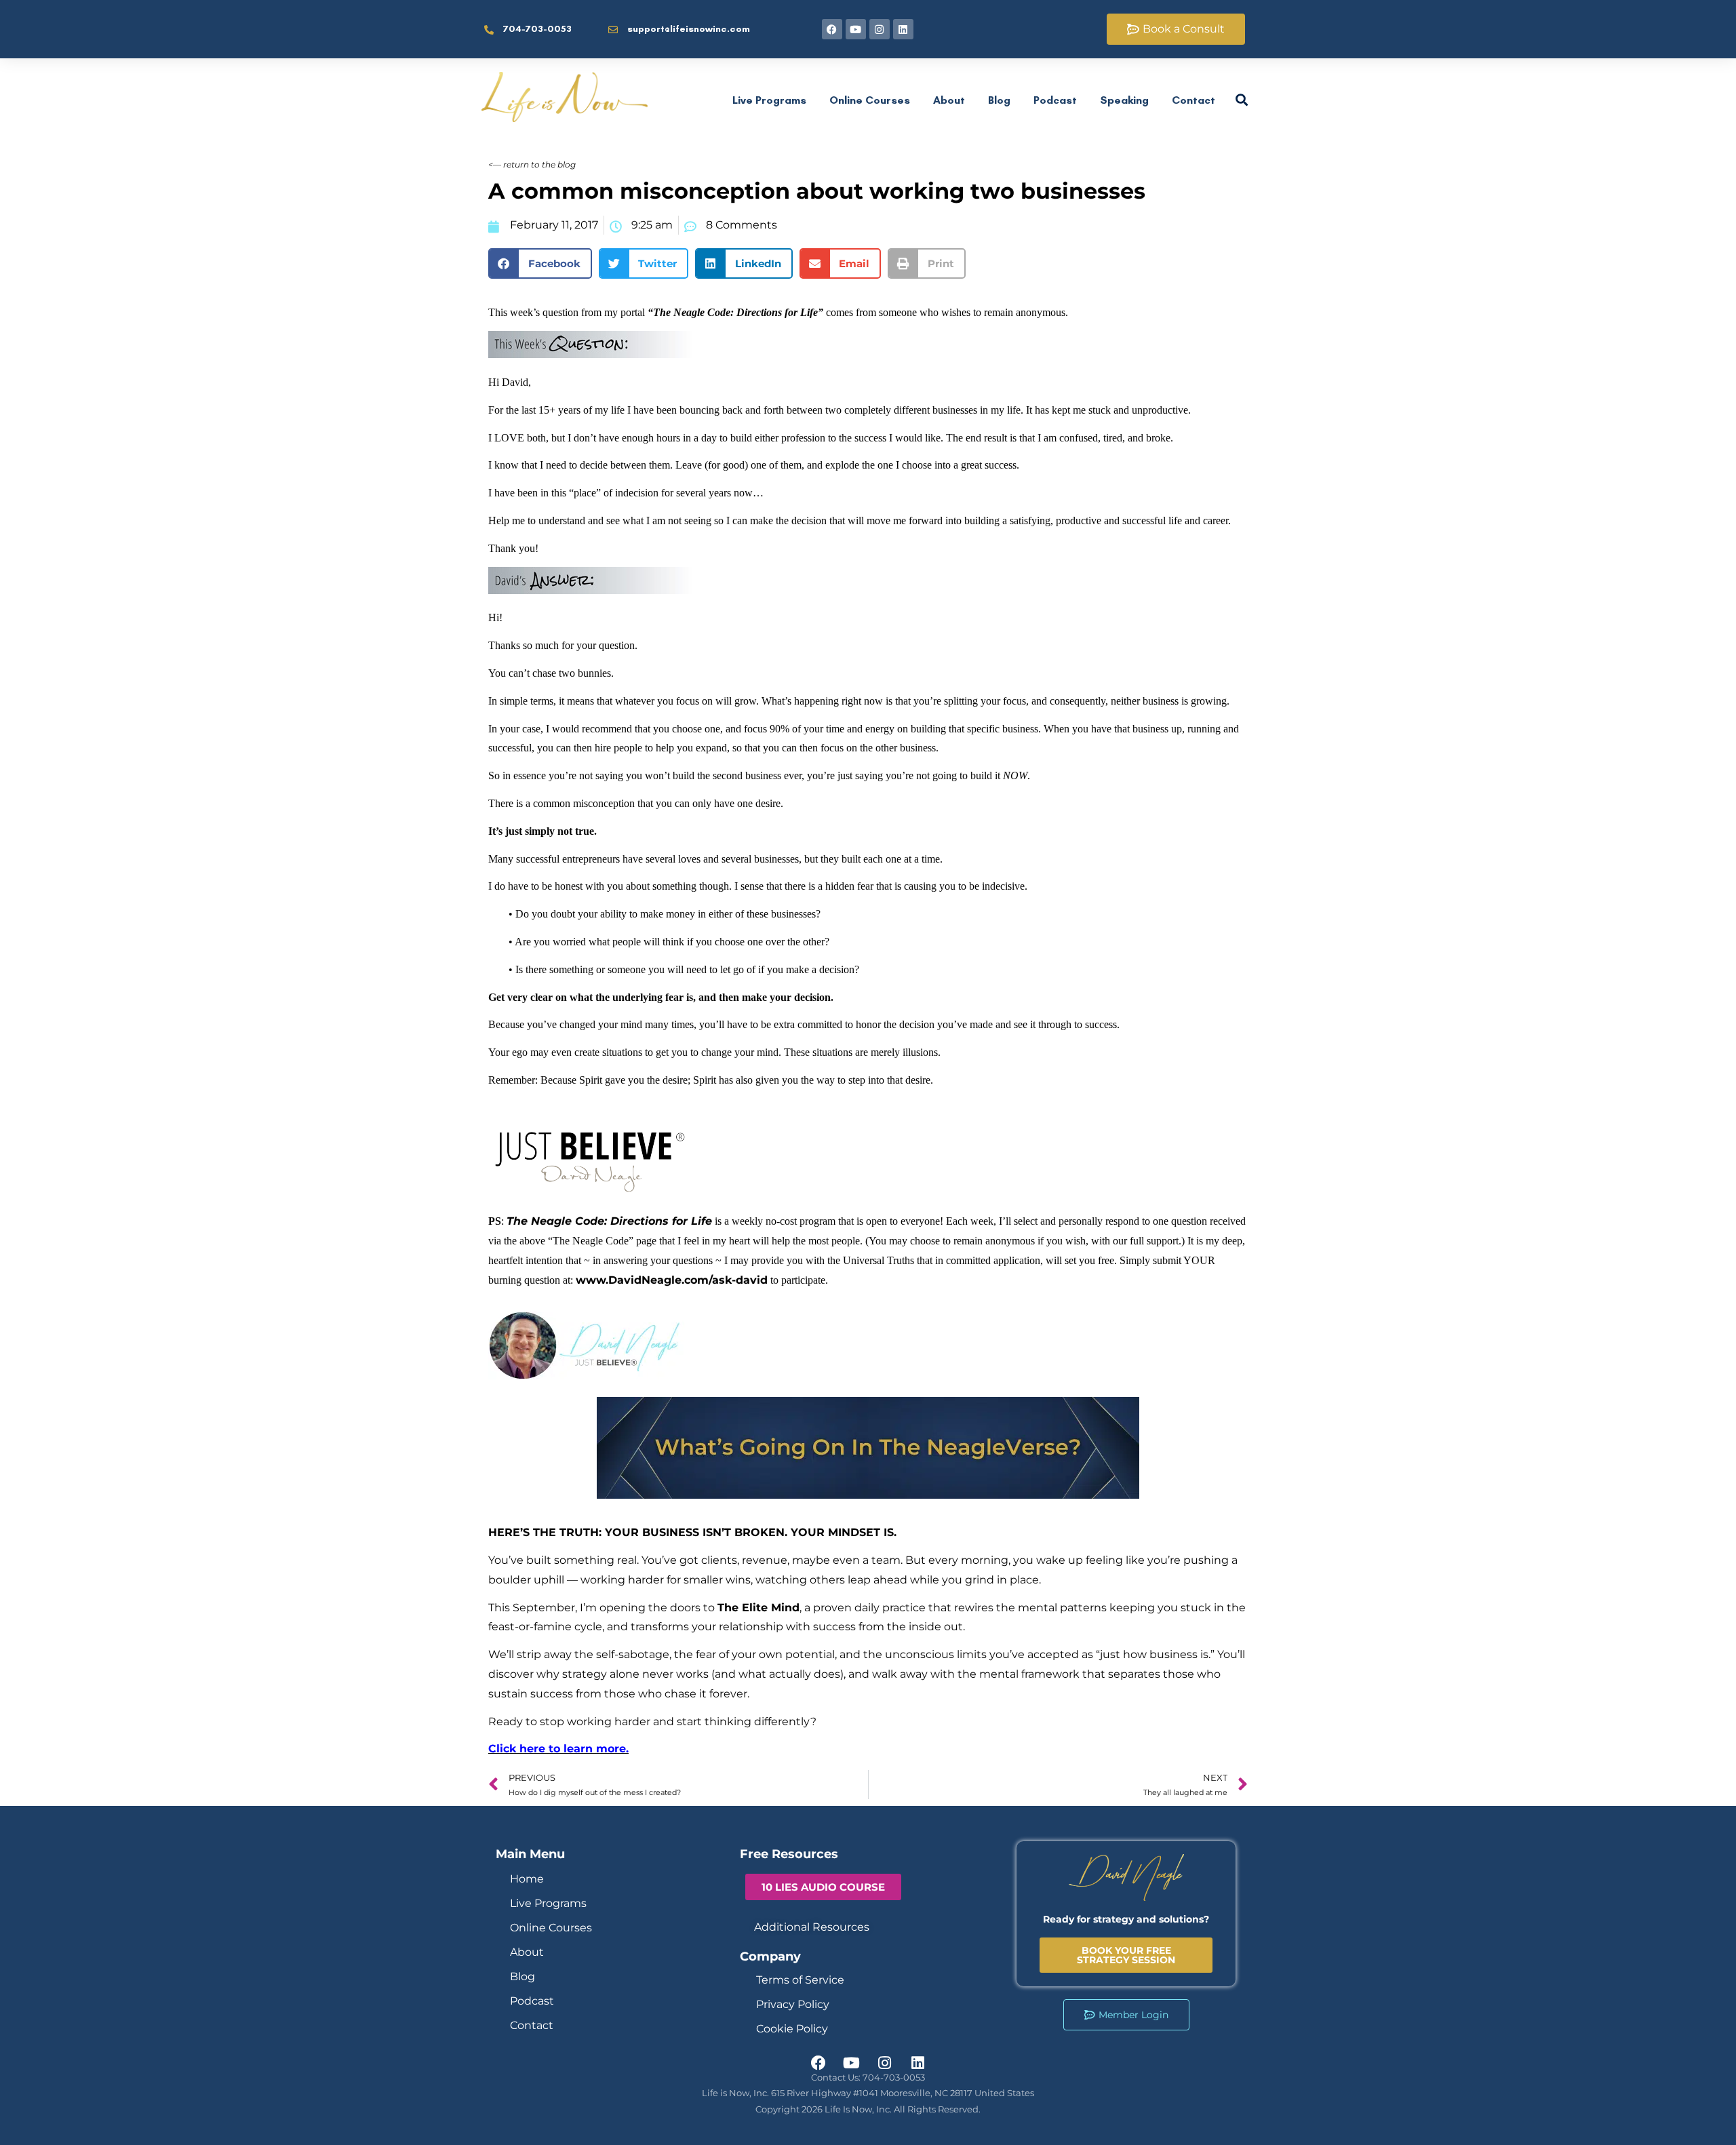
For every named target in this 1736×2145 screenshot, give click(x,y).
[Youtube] (856, 29)
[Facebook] (832, 29)
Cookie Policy (792, 2029)
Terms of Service (800, 1980)
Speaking (1124, 100)
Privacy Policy (793, 2004)
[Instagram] (880, 29)
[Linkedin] (903, 29)
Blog (999, 100)
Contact (1193, 100)
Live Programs (769, 100)
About (949, 100)
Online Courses (870, 100)
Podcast (1055, 100)
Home (527, 1879)
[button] (540, 263)
